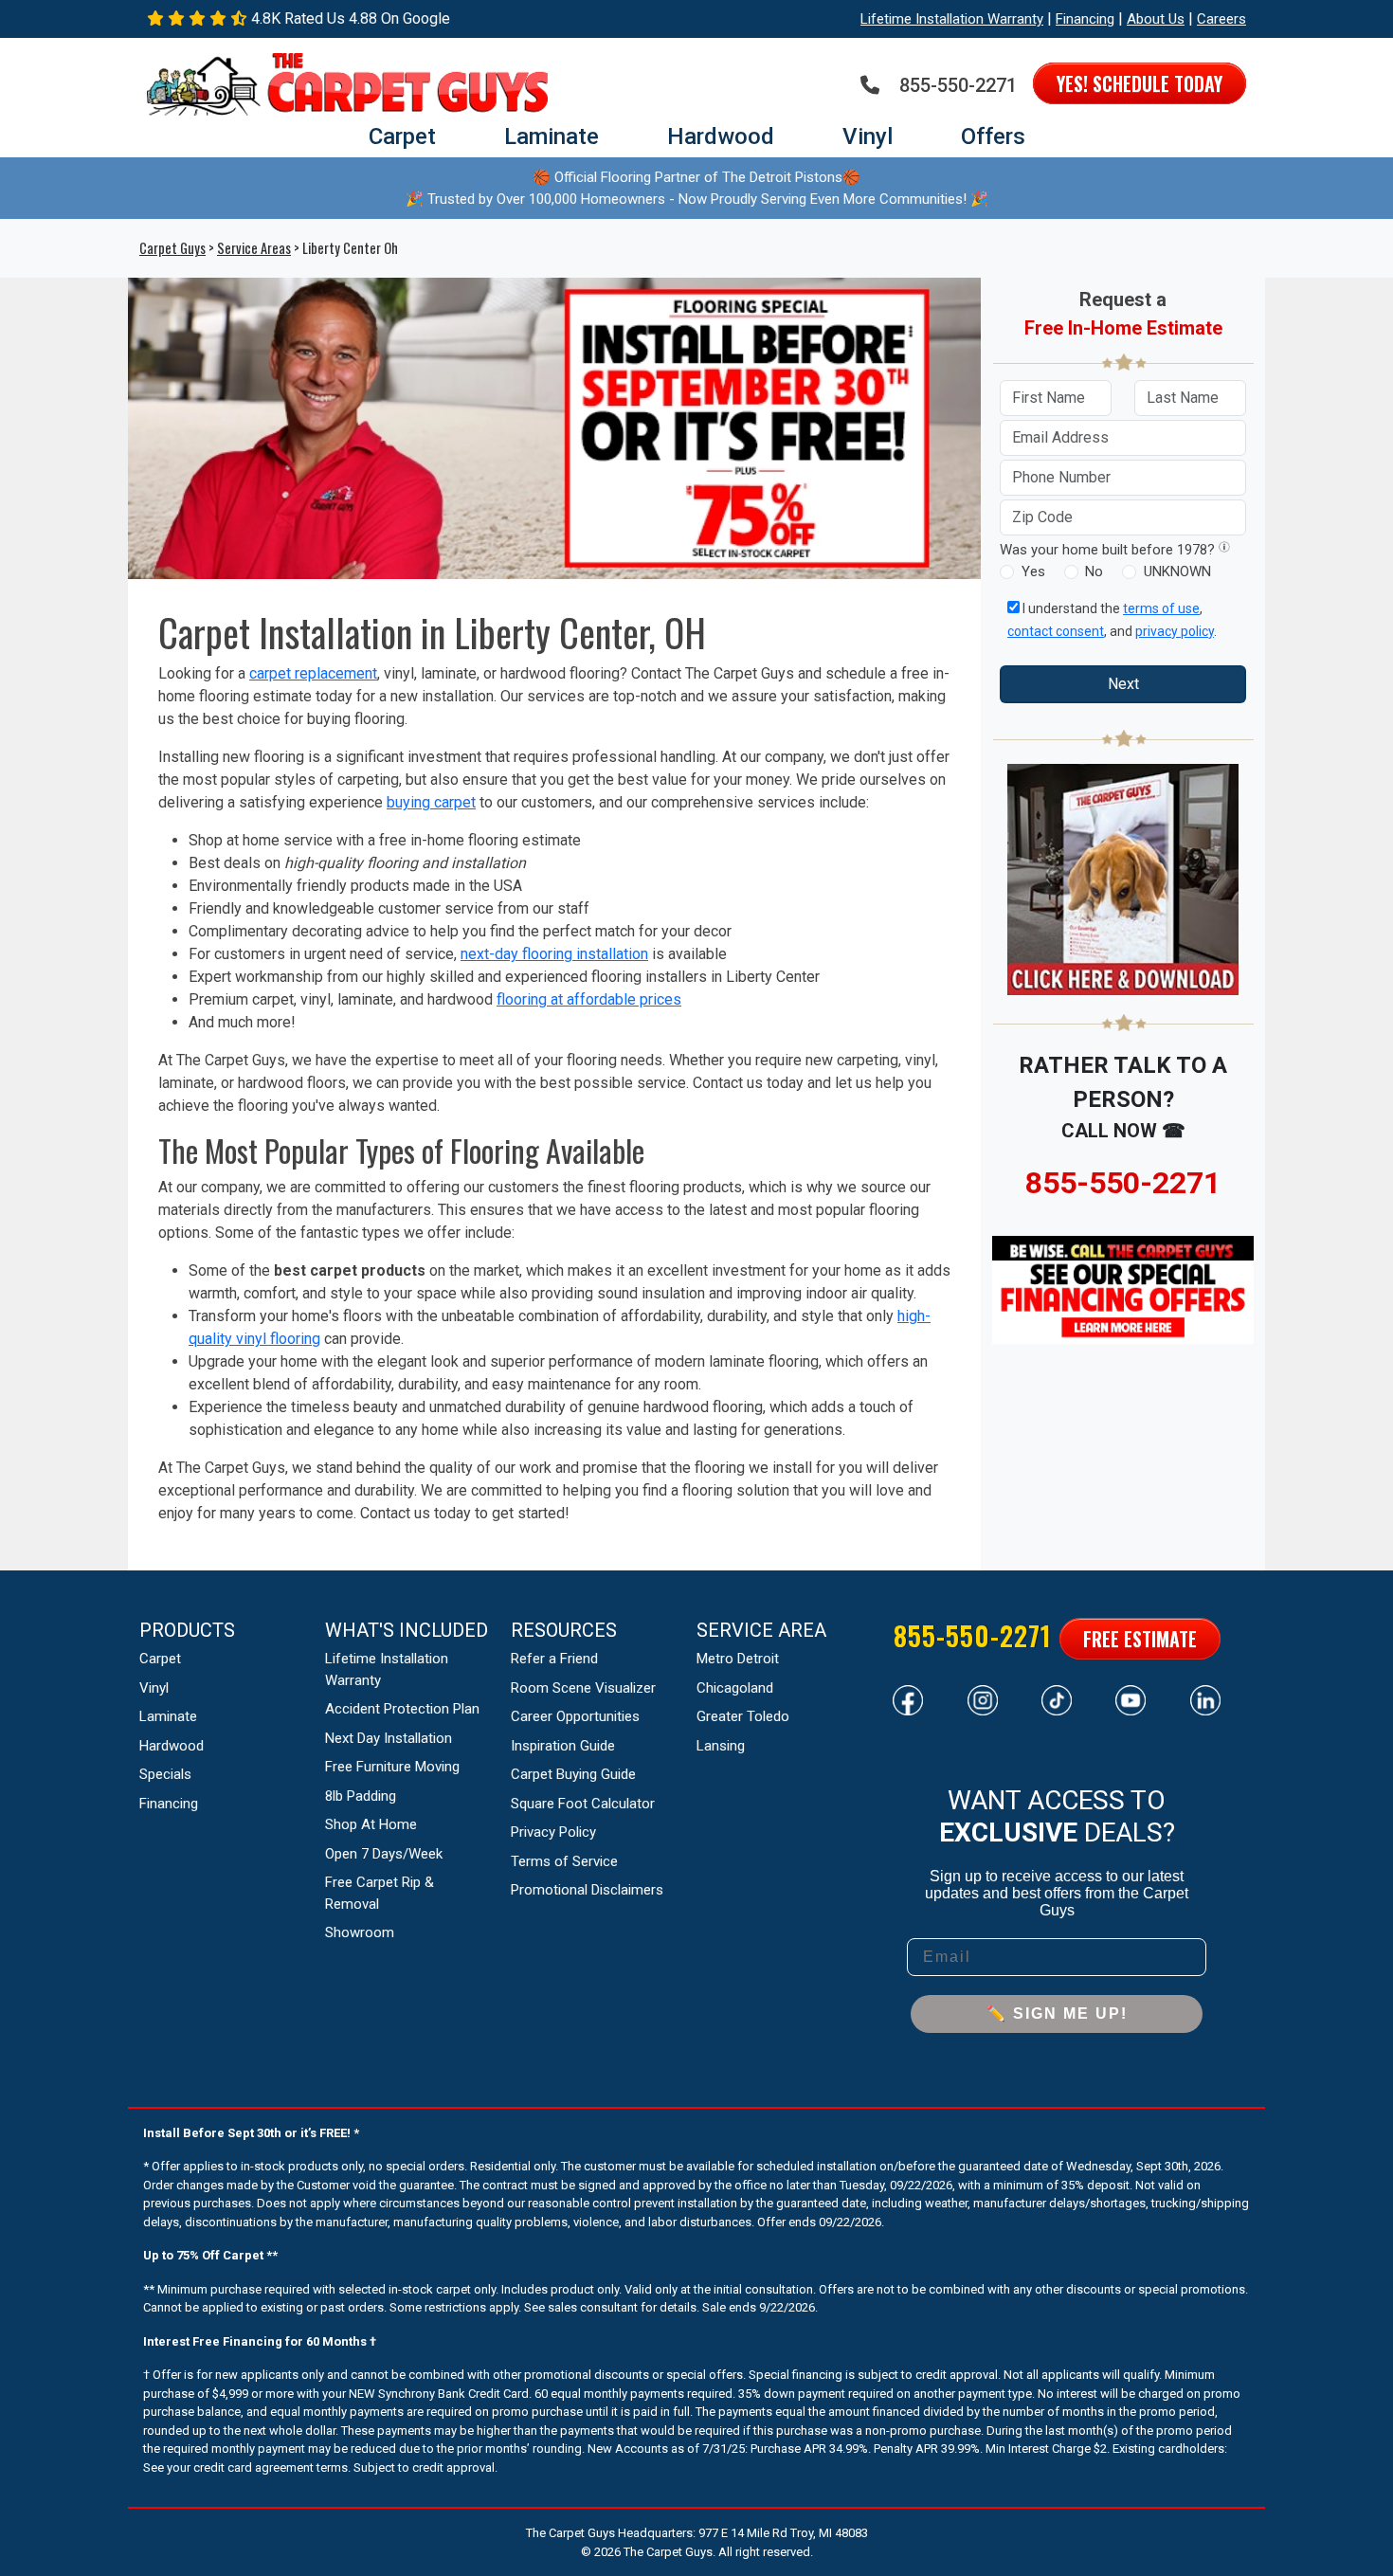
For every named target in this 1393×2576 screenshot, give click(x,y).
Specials (165, 1774)
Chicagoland (735, 1688)
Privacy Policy (553, 1832)
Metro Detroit (738, 1659)
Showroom (360, 1932)
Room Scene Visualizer (583, 1688)
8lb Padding (361, 1796)
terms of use (1161, 608)
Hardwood (721, 136)
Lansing (721, 1746)
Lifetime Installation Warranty (952, 19)
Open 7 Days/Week (384, 1854)
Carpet (402, 136)
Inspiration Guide (563, 1746)
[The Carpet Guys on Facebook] (908, 1698)
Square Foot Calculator (583, 1804)
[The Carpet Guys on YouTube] (1131, 1698)
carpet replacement (313, 673)
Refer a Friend (554, 1659)
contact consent (1056, 631)
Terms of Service (564, 1861)
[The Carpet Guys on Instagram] (983, 1698)
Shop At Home (371, 1824)
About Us (1156, 19)
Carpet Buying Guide (573, 1774)
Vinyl (868, 136)
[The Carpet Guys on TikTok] (1057, 1698)
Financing (1085, 19)
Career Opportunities (575, 1716)
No (1094, 571)
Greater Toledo (743, 1716)
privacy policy (1175, 631)
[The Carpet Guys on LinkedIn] (1205, 1698)
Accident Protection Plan (402, 1709)
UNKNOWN (1177, 571)
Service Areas (254, 248)
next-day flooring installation (554, 954)
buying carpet (431, 802)
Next (1123, 684)
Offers (993, 136)
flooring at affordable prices (589, 999)
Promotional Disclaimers (587, 1890)
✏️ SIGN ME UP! (1057, 2014)
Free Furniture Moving (392, 1767)
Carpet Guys (172, 248)
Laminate (552, 136)
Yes (1033, 571)
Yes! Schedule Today (1140, 83)
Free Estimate (1140, 1639)
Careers (1221, 19)
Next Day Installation (389, 1738)
